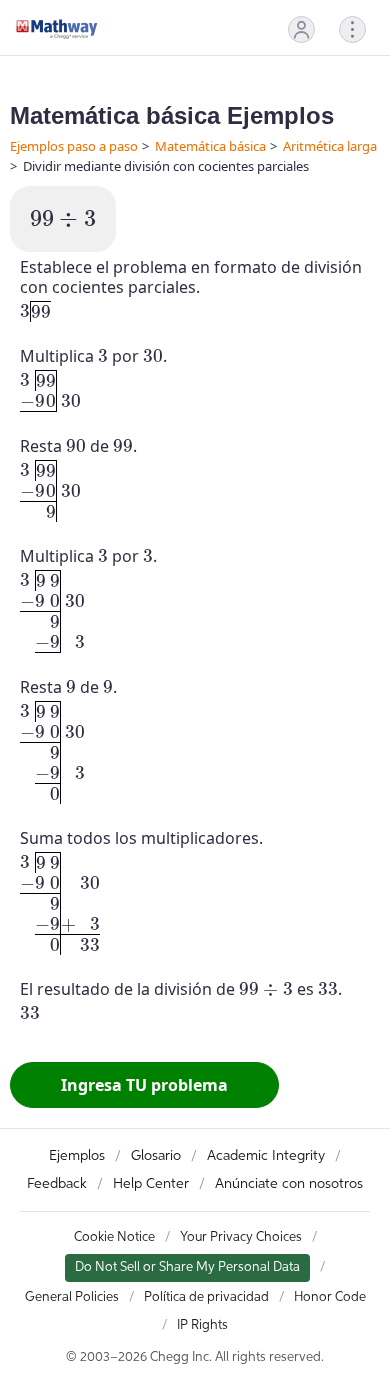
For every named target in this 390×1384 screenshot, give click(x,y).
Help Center (151, 1184)
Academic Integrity (266, 1156)
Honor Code (330, 1297)
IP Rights (202, 1325)
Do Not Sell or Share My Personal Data (187, 1267)
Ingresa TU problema (144, 1085)
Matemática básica (210, 146)
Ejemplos (77, 1156)
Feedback (57, 1184)
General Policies (72, 1297)
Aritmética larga (330, 146)
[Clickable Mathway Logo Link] (57, 29)
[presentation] (63, 219)
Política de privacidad (206, 1297)
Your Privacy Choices (241, 1237)
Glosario (156, 1156)
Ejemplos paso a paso (74, 146)
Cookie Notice (114, 1237)
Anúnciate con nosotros (289, 1184)
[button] (301, 29)
